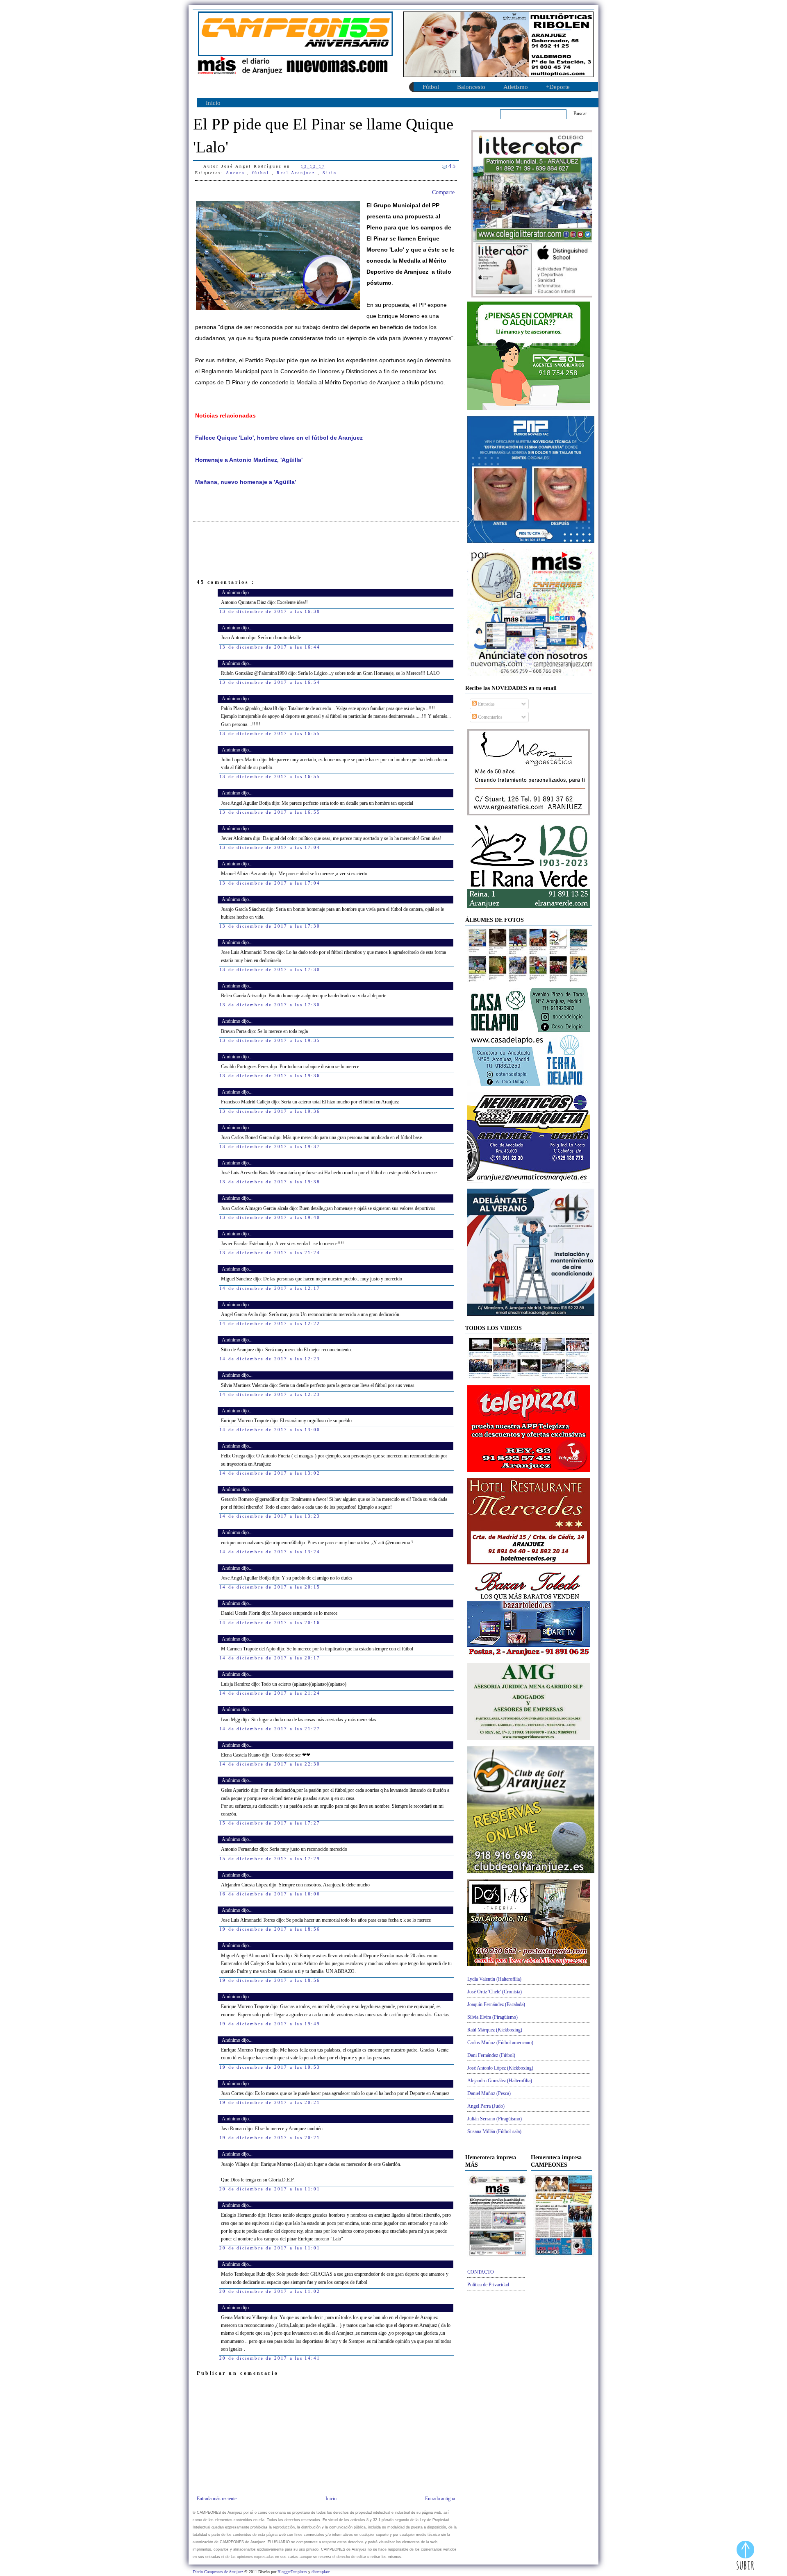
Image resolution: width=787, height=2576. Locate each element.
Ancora (237, 173)
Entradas (486, 704)
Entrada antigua (440, 2499)
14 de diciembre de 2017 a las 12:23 (270, 1359)
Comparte (443, 192)
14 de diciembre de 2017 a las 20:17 (270, 1658)
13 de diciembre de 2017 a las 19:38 (270, 1182)
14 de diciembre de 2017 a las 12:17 (270, 1288)
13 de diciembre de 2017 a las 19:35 (270, 1040)
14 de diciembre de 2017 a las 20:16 (270, 1623)
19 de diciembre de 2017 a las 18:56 (270, 1929)
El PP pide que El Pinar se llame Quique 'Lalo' (323, 135)
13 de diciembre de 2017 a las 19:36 (270, 1076)
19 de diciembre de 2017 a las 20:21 (270, 2102)
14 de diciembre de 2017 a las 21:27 (270, 1729)
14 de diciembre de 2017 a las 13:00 (270, 1430)
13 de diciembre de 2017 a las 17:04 (270, 847)
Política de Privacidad (488, 2285)
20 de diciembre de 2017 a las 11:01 (270, 2189)
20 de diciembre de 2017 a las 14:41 (270, 2358)
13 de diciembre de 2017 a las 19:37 (270, 1146)
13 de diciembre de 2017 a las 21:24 (270, 1253)
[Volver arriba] (745, 2556)
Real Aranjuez (297, 173)
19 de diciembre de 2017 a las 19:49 (270, 2024)
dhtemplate (321, 2572)
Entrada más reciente (217, 2499)
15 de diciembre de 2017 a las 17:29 (270, 1859)
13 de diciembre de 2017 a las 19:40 (270, 1217)
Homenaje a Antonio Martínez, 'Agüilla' (249, 460)
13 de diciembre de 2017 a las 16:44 (270, 647)
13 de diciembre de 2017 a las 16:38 (270, 611)
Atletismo (516, 87)
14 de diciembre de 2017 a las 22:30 (270, 1764)
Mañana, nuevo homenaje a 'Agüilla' (246, 482)
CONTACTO (481, 2272)
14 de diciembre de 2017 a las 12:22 (270, 1323)
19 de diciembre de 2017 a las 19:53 (270, 2067)
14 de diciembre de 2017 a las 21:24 (270, 1693)
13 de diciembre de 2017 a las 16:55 (270, 733)
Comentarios (490, 717)
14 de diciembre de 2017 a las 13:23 (270, 1516)
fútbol (262, 173)
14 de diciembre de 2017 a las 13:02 (270, 1473)
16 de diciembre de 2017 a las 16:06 (270, 1894)
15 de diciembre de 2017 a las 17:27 (270, 1823)
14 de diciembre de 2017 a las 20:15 (270, 1587)
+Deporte (558, 87)
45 (453, 166)
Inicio (213, 103)
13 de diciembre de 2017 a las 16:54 (270, 682)
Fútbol (431, 87)
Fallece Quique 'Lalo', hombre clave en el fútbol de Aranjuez (279, 438)
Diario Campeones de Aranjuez (218, 2572)
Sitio (330, 173)
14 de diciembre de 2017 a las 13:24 (270, 1552)
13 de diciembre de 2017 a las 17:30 (270, 926)
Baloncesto (471, 87)
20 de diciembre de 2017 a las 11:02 (270, 2291)
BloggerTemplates (293, 2572)
